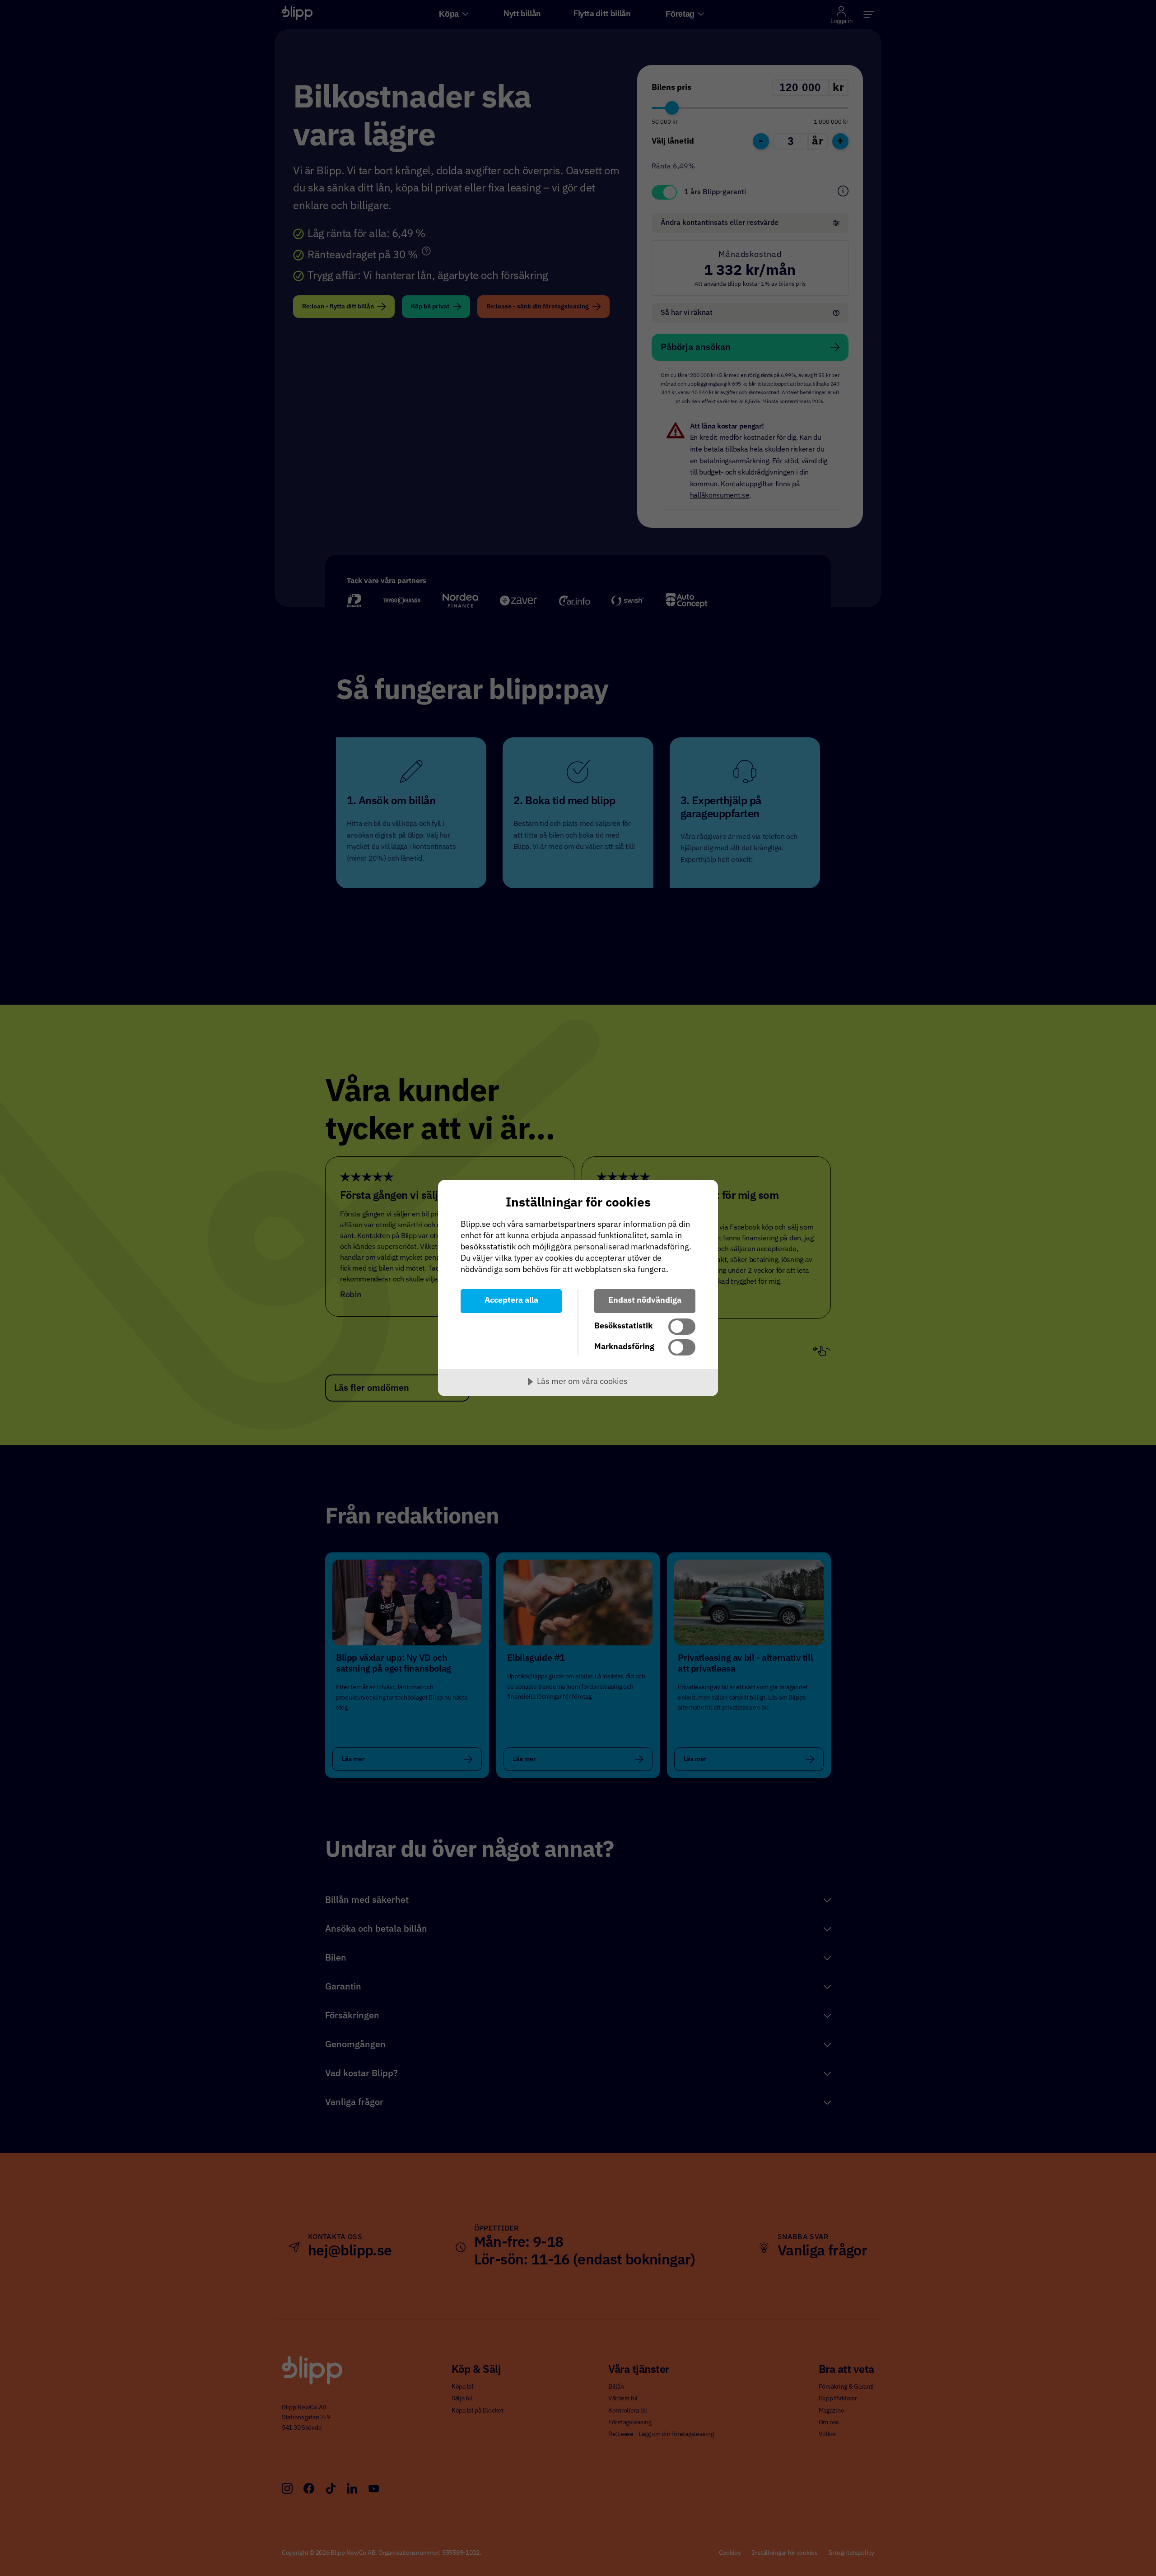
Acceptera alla (511, 1300)
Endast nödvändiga (645, 1300)
